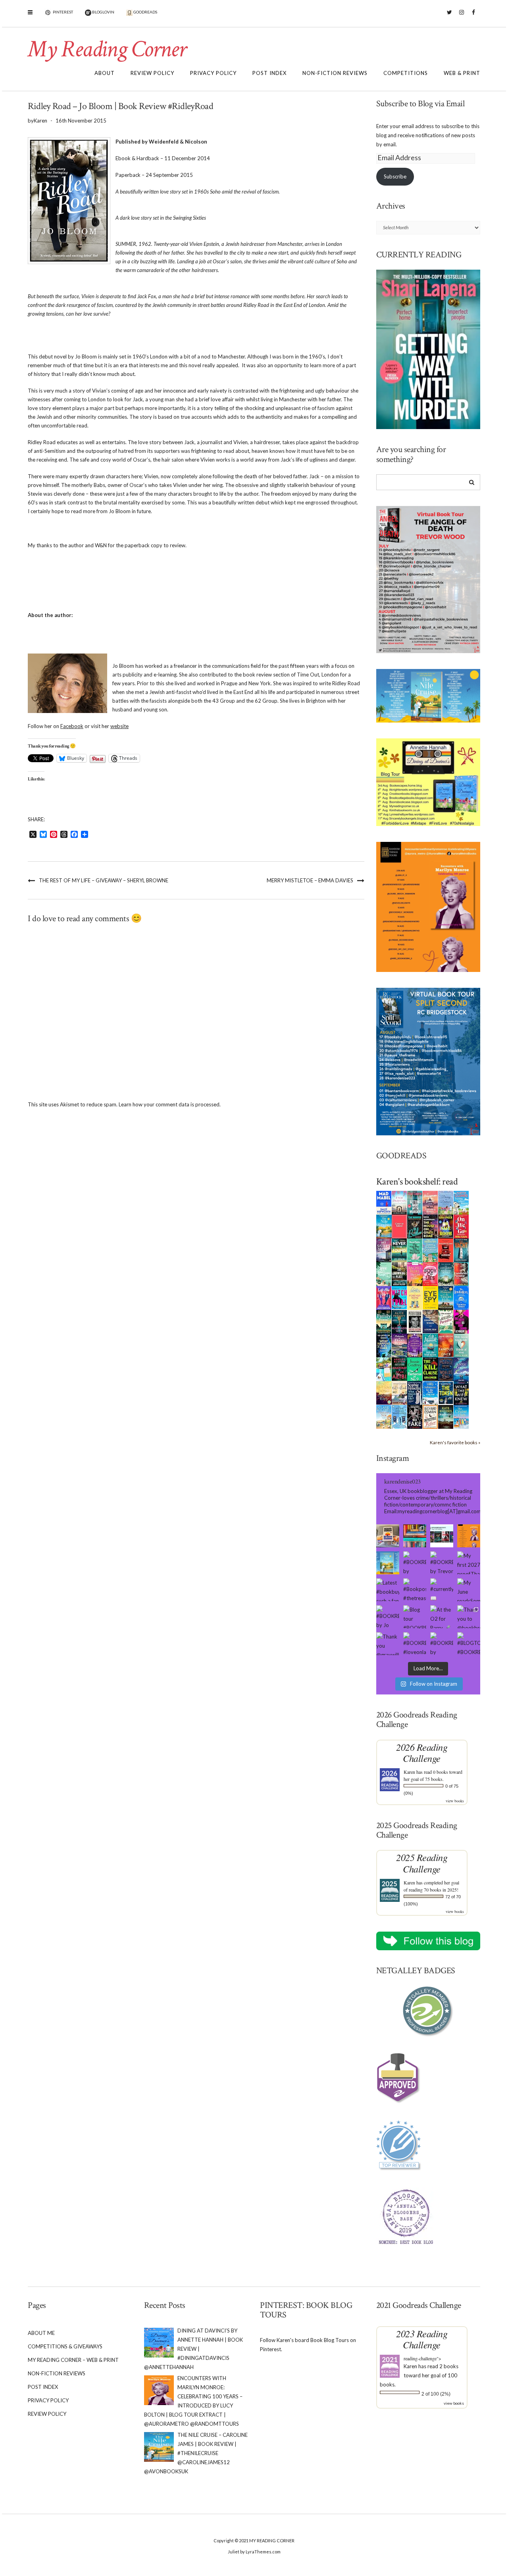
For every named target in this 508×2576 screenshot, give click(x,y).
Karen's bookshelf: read (417, 1182)
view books (455, 1801)
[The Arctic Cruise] (461, 1368)
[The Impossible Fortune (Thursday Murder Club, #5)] (430, 1416)
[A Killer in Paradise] (446, 1321)
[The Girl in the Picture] (415, 1274)
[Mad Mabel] (384, 1202)
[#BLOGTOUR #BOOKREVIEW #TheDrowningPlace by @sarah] (469, 1644)
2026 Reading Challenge (422, 1753)
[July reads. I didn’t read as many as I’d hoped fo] (442, 1536)
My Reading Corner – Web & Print (73, 2360)
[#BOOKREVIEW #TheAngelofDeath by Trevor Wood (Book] (442, 1563)
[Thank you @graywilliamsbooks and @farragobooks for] (388, 1644)
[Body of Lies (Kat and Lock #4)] (430, 1273)
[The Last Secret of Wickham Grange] (446, 1273)
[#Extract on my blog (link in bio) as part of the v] (469, 1536)
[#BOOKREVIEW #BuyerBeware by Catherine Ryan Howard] (415, 1563)
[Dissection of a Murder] (446, 1250)
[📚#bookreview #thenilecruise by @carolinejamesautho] (388, 1563)
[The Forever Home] (415, 1297)
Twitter (449, 16)
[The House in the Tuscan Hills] (446, 1297)
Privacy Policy (213, 73)
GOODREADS (145, 12)
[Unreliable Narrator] (461, 1273)
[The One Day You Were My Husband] (415, 1250)
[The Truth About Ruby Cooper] (461, 1321)
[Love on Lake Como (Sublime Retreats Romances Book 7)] (384, 1274)
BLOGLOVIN (103, 12)
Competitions (406, 73)
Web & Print (462, 73)
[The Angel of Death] (399, 1226)
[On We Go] (461, 1226)
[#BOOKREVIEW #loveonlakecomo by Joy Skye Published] (415, 1644)
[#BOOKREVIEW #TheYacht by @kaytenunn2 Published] (442, 1644)
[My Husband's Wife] (399, 1321)
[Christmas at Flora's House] (399, 1345)
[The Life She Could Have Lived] (399, 1416)
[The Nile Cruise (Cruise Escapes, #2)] (384, 1226)
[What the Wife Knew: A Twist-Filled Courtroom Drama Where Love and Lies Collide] (461, 1392)
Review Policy (152, 73)
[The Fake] (415, 1416)
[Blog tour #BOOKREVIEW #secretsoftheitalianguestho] (415, 1617)
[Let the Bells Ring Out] (430, 1392)
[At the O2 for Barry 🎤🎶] (442, 1617)
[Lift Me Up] (384, 1297)
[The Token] (446, 1392)
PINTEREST (63, 12)
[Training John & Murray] (461, 1202)
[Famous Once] (446, 1345)
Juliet (234, 2552)
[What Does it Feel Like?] (415, 1393)
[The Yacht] (461, 1250)
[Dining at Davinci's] (446, 1203)
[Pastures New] (384, 1416)
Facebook (473, 16)
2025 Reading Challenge (422, 1863)
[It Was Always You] (399, 1202)
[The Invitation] (461, 1297)
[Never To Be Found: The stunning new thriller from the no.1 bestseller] (399, 1250)
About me (41, 2333)
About (105, 73)
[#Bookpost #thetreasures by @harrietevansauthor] (415, 1590)
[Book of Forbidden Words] (430, 1321)
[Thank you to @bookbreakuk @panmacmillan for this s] (469, 1617)
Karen (409, 1772)
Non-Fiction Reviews (335, 73)
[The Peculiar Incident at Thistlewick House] (415, 1345)
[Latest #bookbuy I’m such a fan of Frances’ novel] (388, 1590)
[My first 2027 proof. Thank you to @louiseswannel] (469, 1563)
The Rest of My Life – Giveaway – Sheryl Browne (104, 880)
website (119, 726)
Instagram (461, 16)
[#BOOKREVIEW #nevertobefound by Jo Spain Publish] (388, 1617)
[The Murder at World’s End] (446, 1369)
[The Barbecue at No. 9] (415, 1369)
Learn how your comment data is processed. (170, 1104)
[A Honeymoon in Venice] (430, 1202)
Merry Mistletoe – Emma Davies (310, 880)
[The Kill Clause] (430, 1368)
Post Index (269, 73)
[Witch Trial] (399, 1297)
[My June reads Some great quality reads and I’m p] (469, 1590)
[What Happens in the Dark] (384, 1345)
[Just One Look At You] (430, 1345)
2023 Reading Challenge (422, 2339)
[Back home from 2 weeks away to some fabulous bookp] (415, 1536)
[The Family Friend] (384, 1321)
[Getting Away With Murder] (415, 1202)
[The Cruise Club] (461, 1416)
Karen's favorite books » (455, 1442)
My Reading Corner (107, 49)
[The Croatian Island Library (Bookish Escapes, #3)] (384, 1368)
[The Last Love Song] (384, 1392)
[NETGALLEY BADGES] (428, 2012)
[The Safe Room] (446, 1226)
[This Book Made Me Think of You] (461, 1345)
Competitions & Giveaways (65, 2346)
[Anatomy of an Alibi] (399, 1368)
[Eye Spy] (430, 1297)
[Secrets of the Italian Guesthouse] (430, 1250)
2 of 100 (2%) (436, 2394)
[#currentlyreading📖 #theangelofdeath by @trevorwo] (442, 1590)
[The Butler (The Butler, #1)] (415, 1227)
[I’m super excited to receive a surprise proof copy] (388, 1536)
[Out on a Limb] (399, 1393)
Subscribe (395, 176)
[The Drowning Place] (399, 1273)
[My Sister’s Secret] (384, 1250)
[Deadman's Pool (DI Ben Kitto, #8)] (446, 1416)
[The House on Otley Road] (430, 1226)
